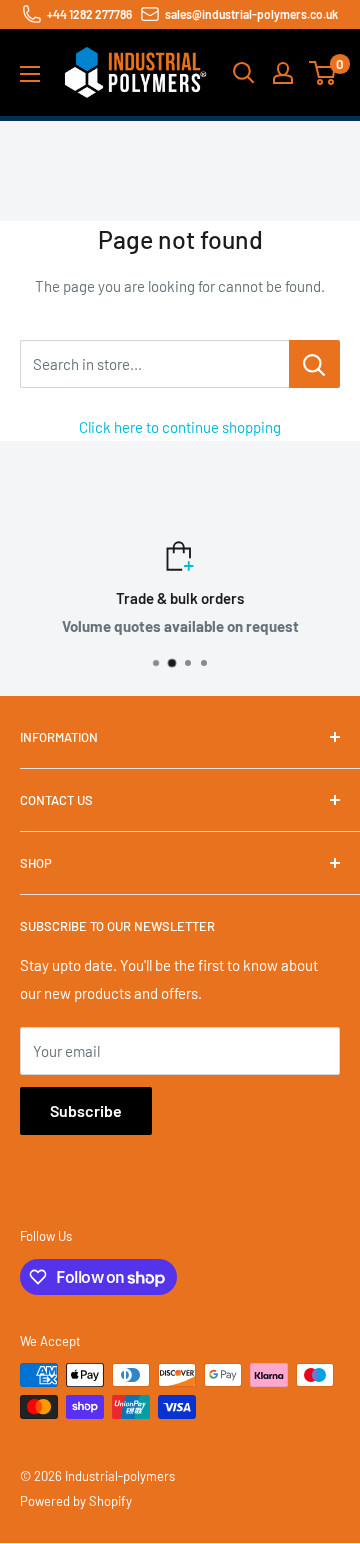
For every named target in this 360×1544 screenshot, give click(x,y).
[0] (323, 73)
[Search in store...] (314, 364)
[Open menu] (30, 74)
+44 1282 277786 (89, 14)
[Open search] (244, 73)
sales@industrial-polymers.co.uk (251, 14)
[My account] (283, 73)
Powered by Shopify (76, 1501)
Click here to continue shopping (180, 427)
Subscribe (86, 1110)
